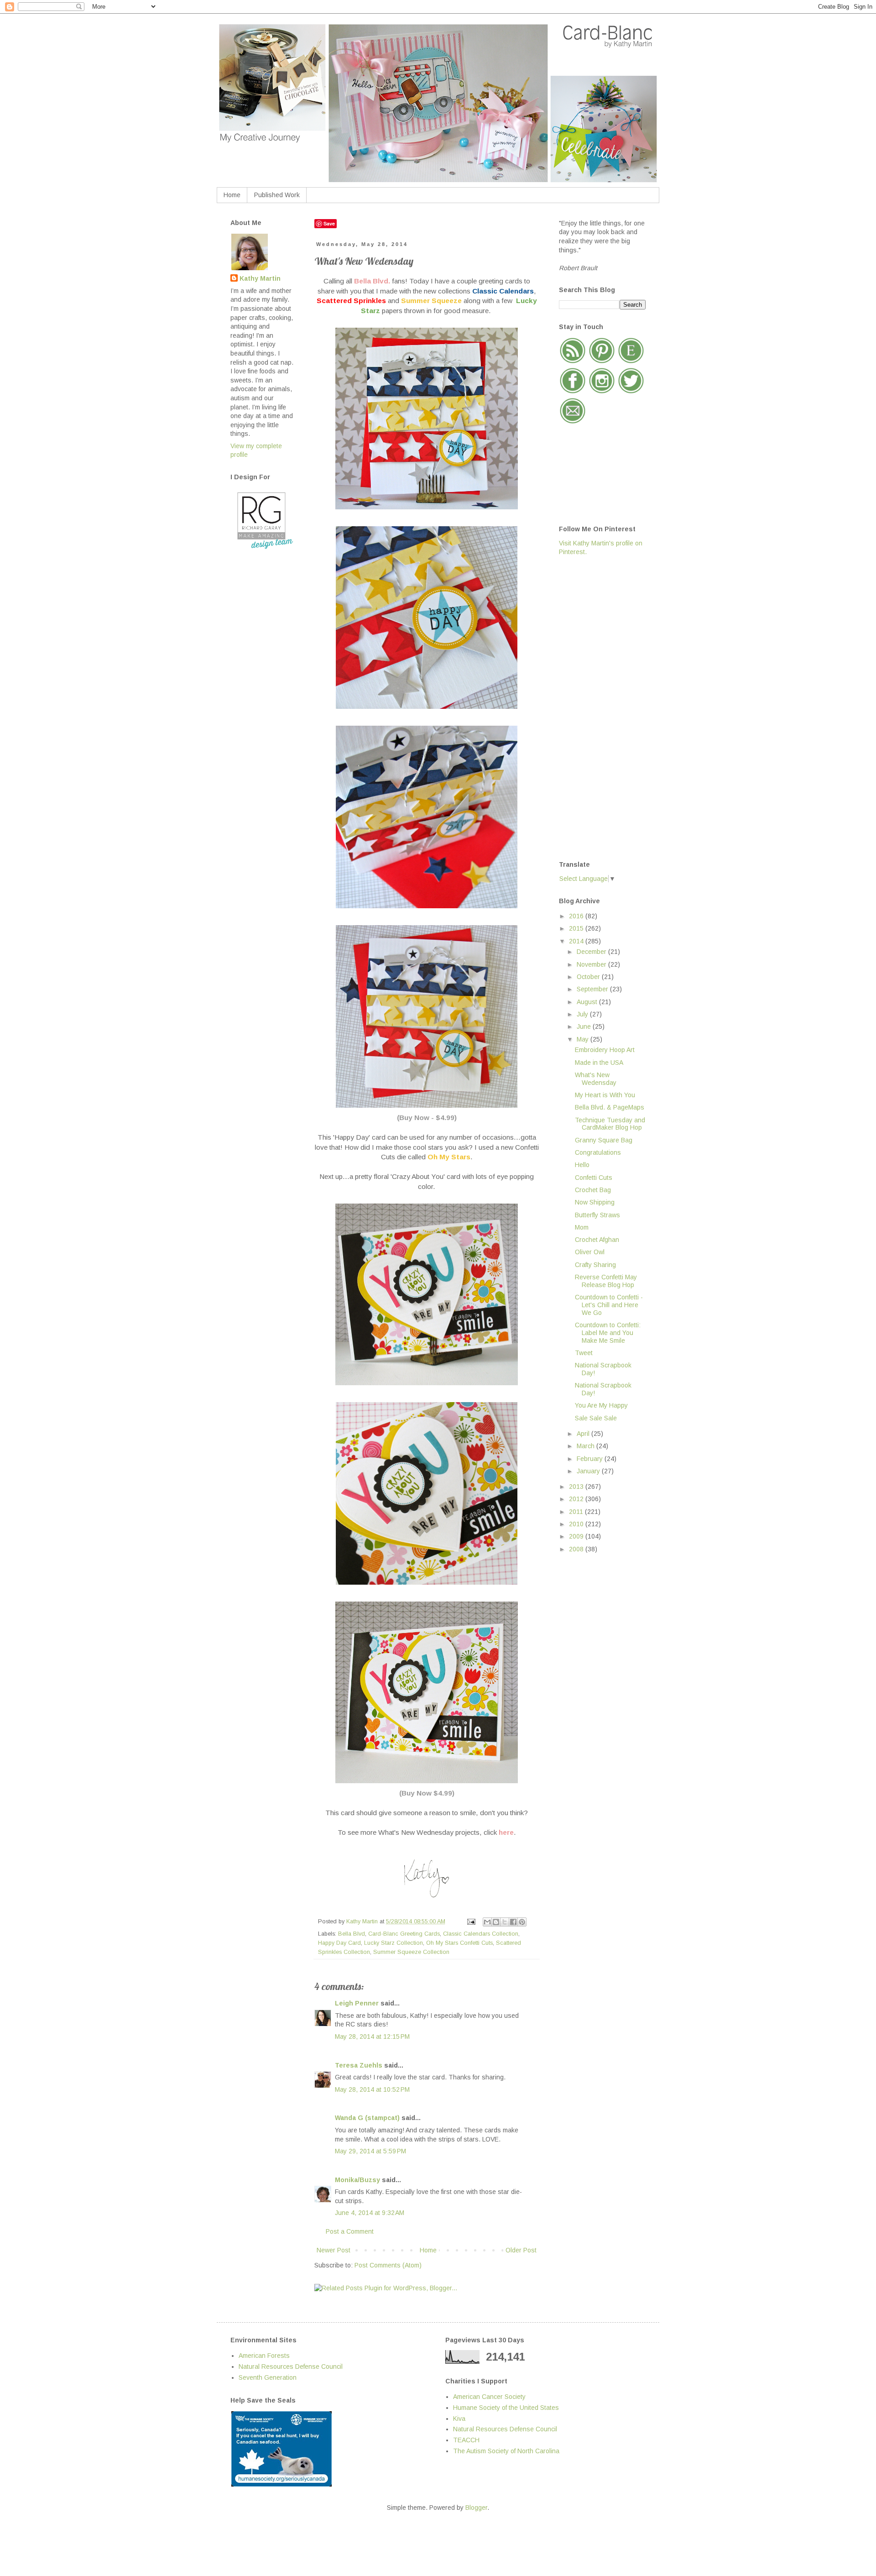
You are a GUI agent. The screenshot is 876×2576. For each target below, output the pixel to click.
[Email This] (487, 1922)
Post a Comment (350, 2231)
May (584, 1039)
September (593, 989)
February (591, 1459)
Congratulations (598, 1152)
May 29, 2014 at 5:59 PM (370, 2151)
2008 (577, 1549)
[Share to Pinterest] (522, 1922)
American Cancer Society (489, 2397)
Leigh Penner (357, 2003)
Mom (582, 1227)
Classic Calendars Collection (481, 1934)
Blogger (476, 2508)
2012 (577, 1499)
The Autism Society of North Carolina (506, 2451)
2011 (577, 1512)
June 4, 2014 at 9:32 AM (370, 2213)
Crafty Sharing (595, 1265)
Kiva (459, 2419)
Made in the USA (599, 1063)
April (584, 1434)
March (587, 1446)
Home (232, 195)
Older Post (521, 2250)
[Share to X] (505, 1922)
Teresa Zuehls (359, 2065)
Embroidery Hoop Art (605, 1050)
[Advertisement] (595, 707)
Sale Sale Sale (596, 1418)
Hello (582, 1165)
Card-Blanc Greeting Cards (404, 1934)
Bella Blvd (352, 1934)
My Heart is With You (605, 1095)
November (592, 964)
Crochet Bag (593, 1190)
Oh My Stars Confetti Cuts (459, 1943)
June (585, 1026)
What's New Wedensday (596, 1079)
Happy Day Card (339, 1943)
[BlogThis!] (496, 1922)
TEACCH (466, 2440)
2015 (577, 928)
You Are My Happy (601, 1405)
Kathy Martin (260, 278)
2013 (577, 1487)
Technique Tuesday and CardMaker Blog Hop (610, 1124)
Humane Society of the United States (506, 2408)
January (589, 1471)
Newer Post (334, 2250)
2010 (577, 1524)
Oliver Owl (590, 1252)
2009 (577, 1536)
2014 (577, 941)
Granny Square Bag (604, 1140)
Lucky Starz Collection (394, 1943)
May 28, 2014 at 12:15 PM (372, 2037)
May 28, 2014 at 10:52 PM (372, 2089)
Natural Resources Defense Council (291, 2367)
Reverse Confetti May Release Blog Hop (606, 1281)
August (588, 1002)
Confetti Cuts (594, 1178)
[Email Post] (471, 1922)
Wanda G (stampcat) (367, 2118)
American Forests (264, 2356)
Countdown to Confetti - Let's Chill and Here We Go (609, 1305)
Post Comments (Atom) (388, 2265)
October (589, 977)
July (583, 1014)
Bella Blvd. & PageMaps (610, 1107)
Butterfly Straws (597, 1215)
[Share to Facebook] (513, 1922)
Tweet (584, 1353)
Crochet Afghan (597, 1240)
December (592, 952)
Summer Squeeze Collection (411, 1952)
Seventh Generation (268, 2377)
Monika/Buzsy (357, 2180)
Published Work (277, 195)
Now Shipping (595, 1202)
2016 (577, 916)
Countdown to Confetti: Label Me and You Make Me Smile (608, 1333)
